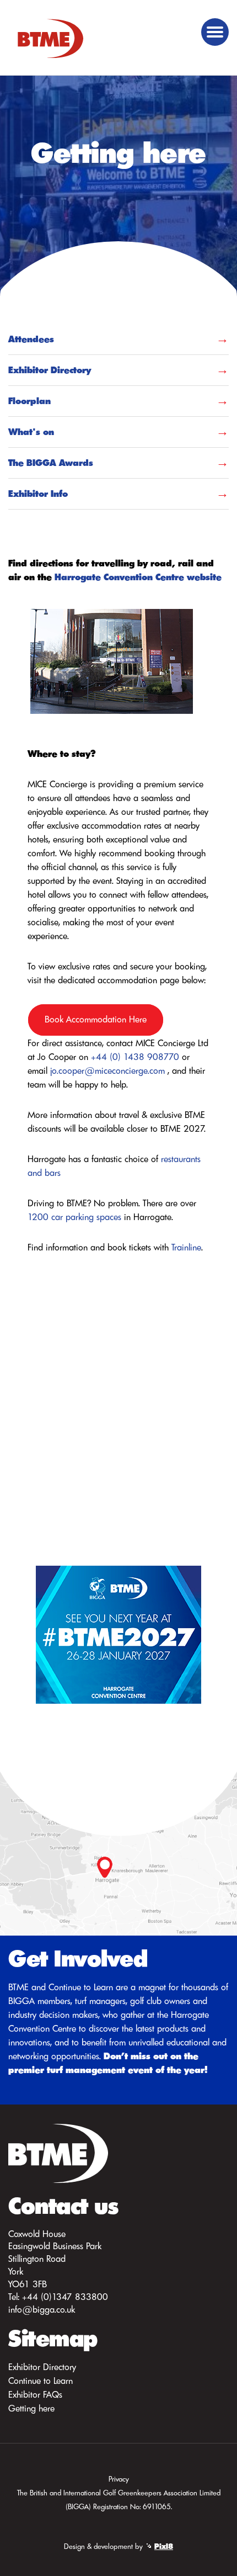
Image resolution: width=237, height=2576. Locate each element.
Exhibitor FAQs (35, 2394)
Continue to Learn (41, 2381)
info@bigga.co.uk (42, 2309)
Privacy (119, 2479)
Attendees (31, 339)
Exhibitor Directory (50, 370)
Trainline (186, 1247)
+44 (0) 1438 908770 (135, 1057)
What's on (31, 432)
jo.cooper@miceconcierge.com (107, 1070)
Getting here (31, 2408)
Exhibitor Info (38, 494)
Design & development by (118, 2546)
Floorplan (29, 401)
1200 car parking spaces (74, 1217)
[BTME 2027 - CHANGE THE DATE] (118, 1633)
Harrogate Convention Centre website (138, 577)
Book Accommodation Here (96, 1019)
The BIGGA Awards (51, 463)
